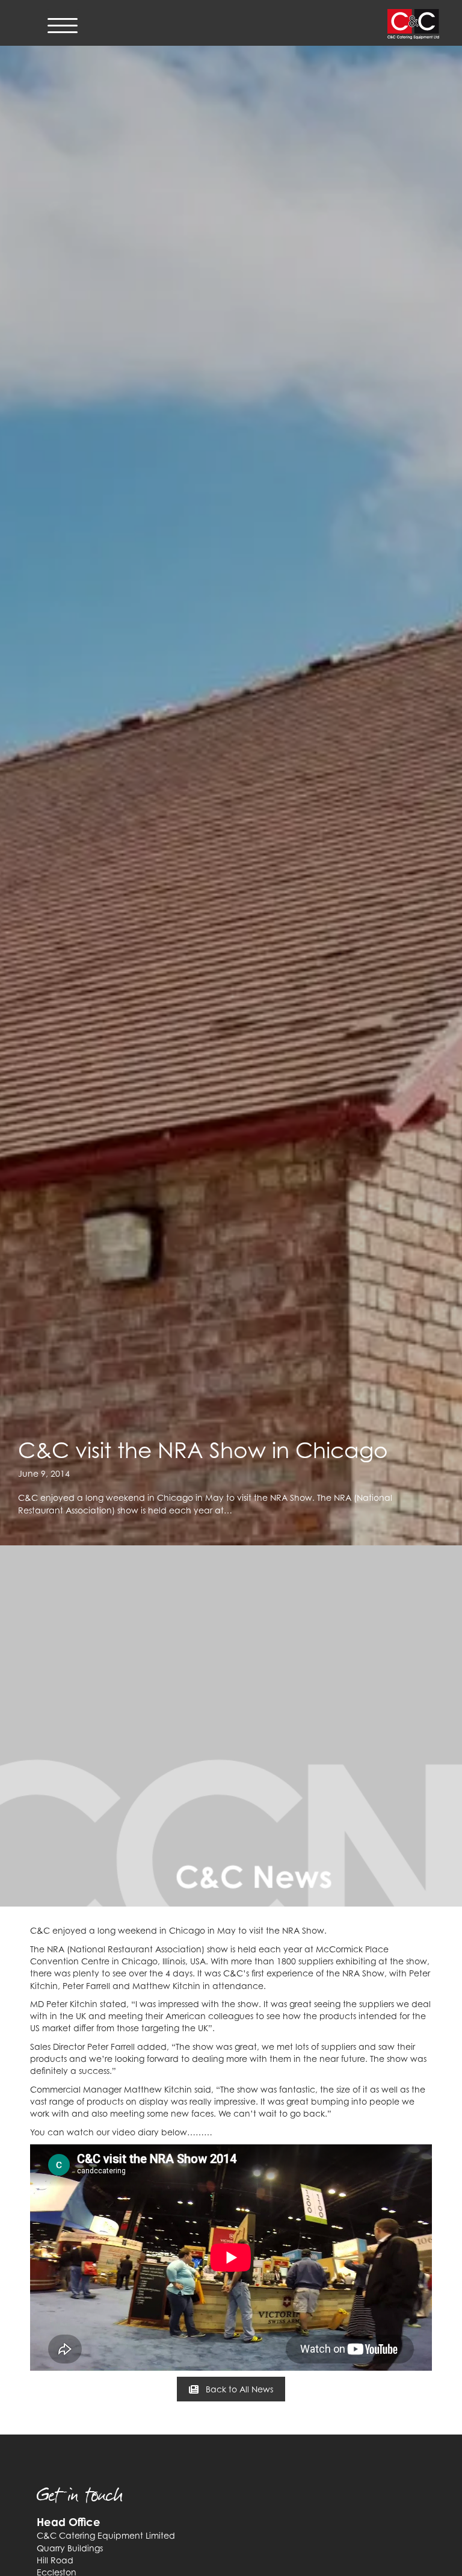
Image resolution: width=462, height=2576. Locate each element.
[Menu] (63, 26)
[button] (231, 2389)
